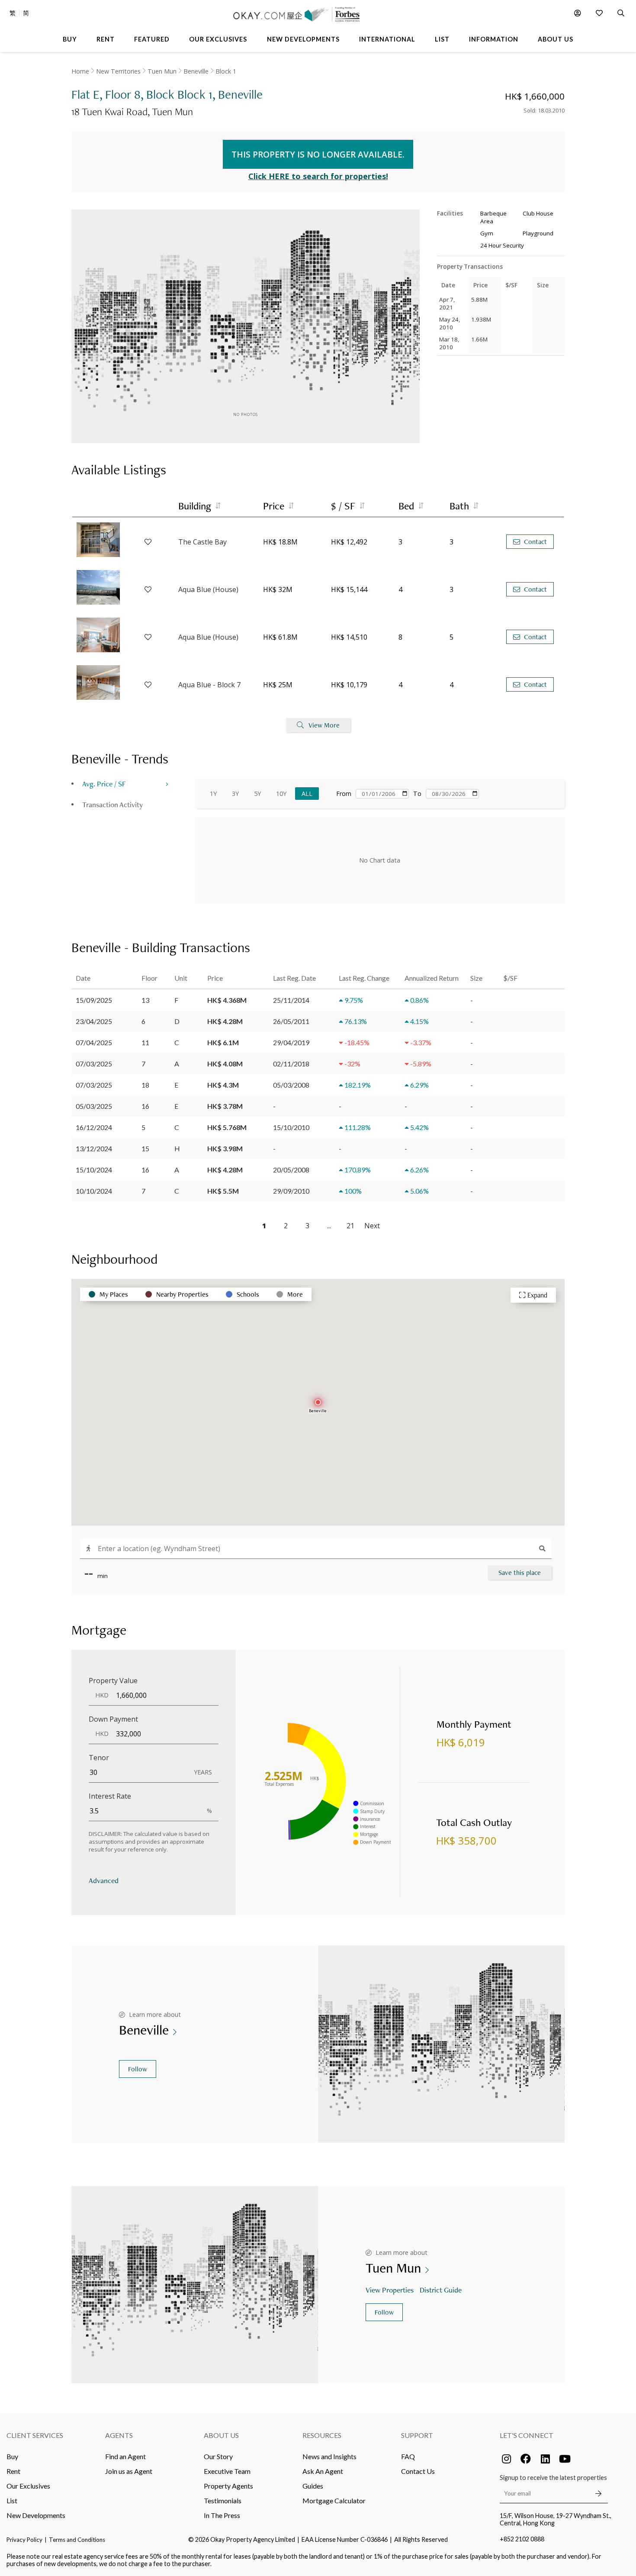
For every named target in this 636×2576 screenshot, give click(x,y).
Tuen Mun (162, 71)
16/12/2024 (94, 1127)
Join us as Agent (129, 2471)
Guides (313, 2486)
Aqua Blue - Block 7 (209, 685)
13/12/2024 (94, 1148)
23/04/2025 (94, 1021)
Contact (535, 542)
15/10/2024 (94, 1170)
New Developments (36, 2515)
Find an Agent (125, 2456)
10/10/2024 (94, 1191)
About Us (221, 2435)
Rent (13, 2471)
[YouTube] (565, 2459)
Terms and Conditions (77, 2540)
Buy (12, 2456)
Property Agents (228, 2486)
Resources (322, 2435)
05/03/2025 (94, 1106)
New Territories (118, 71)
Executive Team (227, 2471)
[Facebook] (526, 2459)
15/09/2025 (94, 1000)
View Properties (390, 2290)
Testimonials (223, 2500)
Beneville (196, 71)
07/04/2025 (94, 1042)
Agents (119, 2435)
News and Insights (329, 2456)
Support (417, 2435)
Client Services (35, 2435)
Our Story (218, 2456)
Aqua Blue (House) (208, 589)
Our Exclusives (28, 2486)
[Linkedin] (545, 2459)
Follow (138, 2069)
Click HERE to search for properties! (318, 176)
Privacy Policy (24, 2540)
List (12, 2500)
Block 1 (226, 71)
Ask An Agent (323, 2471)
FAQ (408, 2456)
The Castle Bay (202, 542)
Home (80, 71)
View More (324, 725)
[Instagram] (506, 2459)
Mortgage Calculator (334, 2500)
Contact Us (418, 2471)
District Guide (441, 2290)
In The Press (222, 2515)
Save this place (520, 1573)
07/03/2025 (94, 1064)
